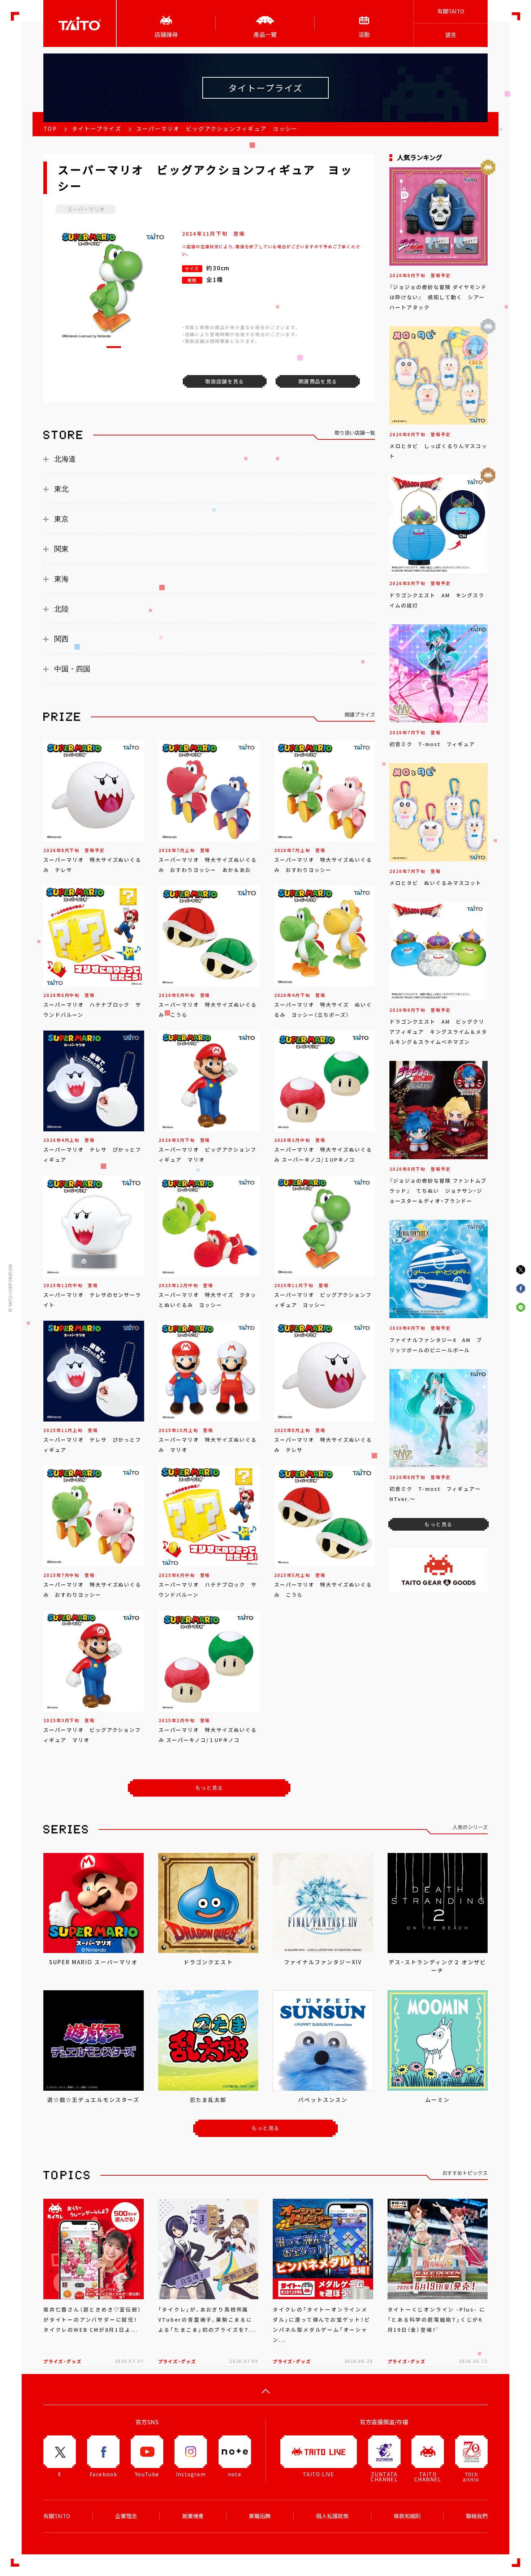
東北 (61, 489)
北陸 (61, 609)
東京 (61, 519)
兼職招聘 (260, 2516)
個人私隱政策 (332, 2516)
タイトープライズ (97, 129)
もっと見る (209, 1788)
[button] (114, 347)
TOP (50, 129)
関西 (61, 639)
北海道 (65, 459)
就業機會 (193, 2516)
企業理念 (126, 2516)
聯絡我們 (477, 2516)
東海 (61, 579)
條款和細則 (407, 2516)
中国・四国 (72, 669)
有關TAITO (451, 11)
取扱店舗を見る (225, 381)
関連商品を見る (318, 381)
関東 (61, 549)
